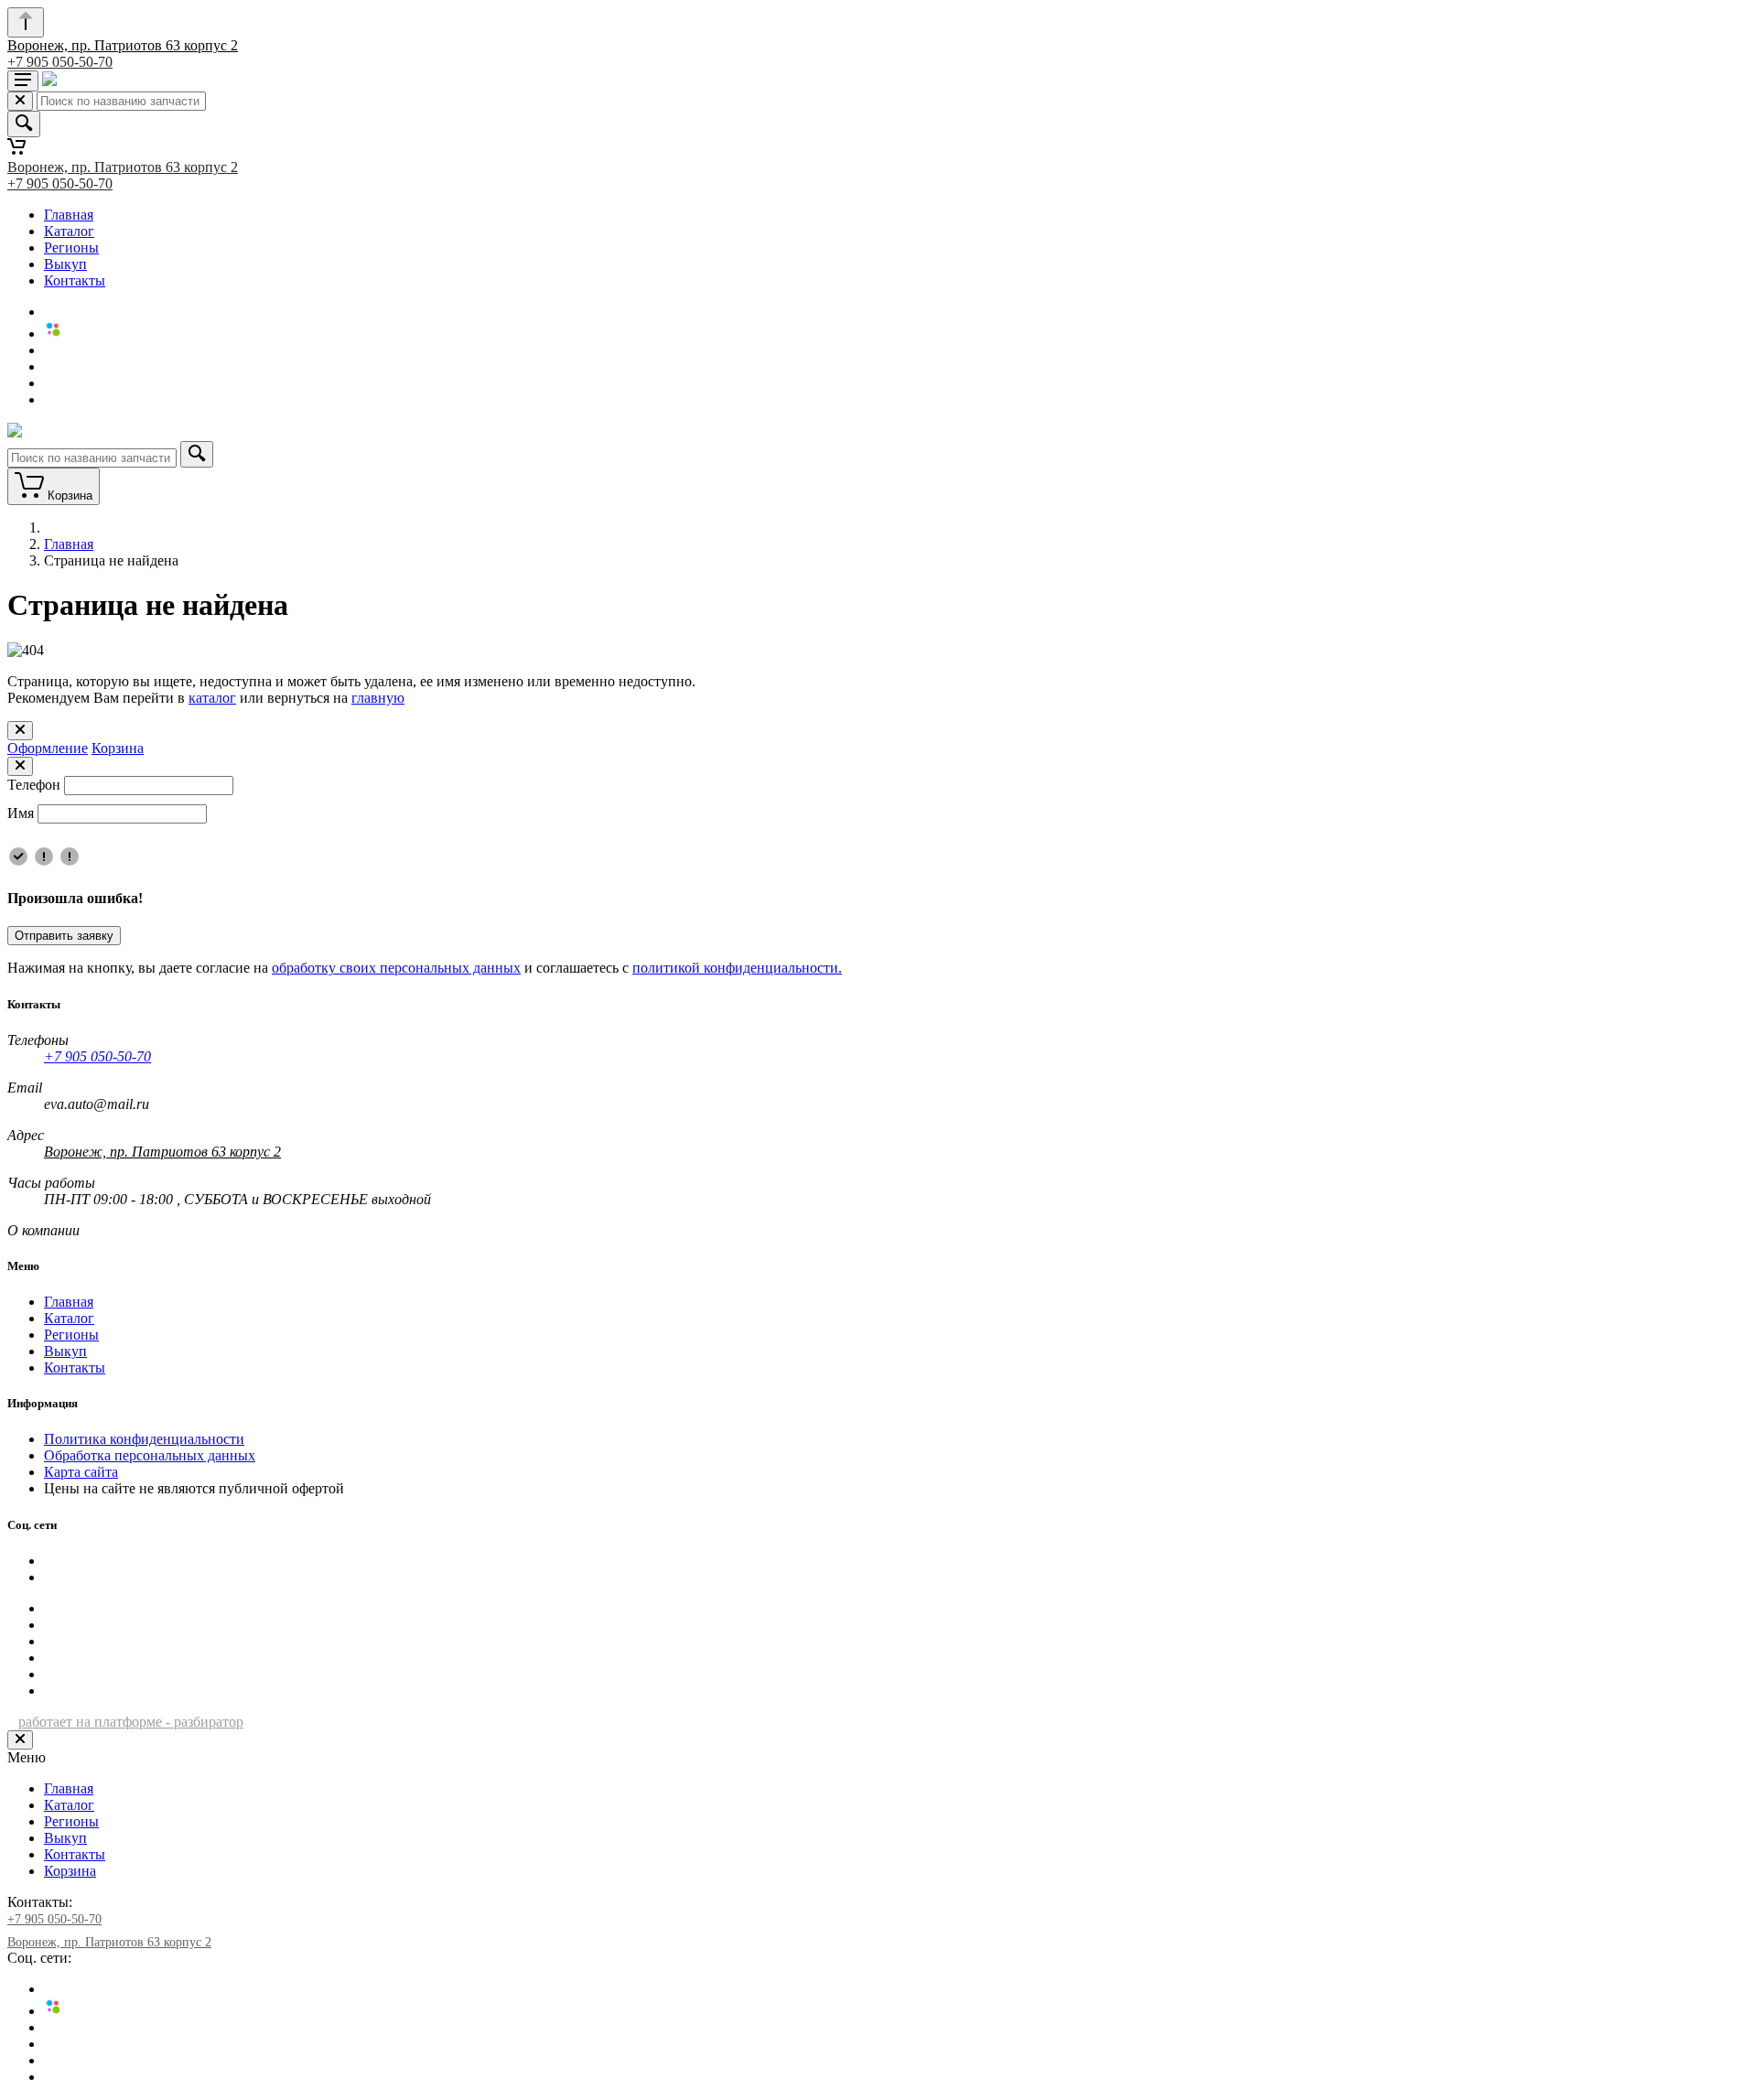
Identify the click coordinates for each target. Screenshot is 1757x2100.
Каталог (69, 231)
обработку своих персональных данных (396, 968)
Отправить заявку (64, 936)
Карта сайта (81, 1472)
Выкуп (65, 264)
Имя (21, 813)
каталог (212, 698)
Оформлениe (48, 748)
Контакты (75, 280)
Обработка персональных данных (150, 1455)
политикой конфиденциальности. (737, 968)
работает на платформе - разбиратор (131, 1722)
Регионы (71, 248)
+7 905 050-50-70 (60, 62)
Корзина (118, 748)
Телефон (34, 785)
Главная (69, 215)
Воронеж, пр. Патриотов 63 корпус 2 (123, 45)
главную (378, 698)
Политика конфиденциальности (144, 1439)
